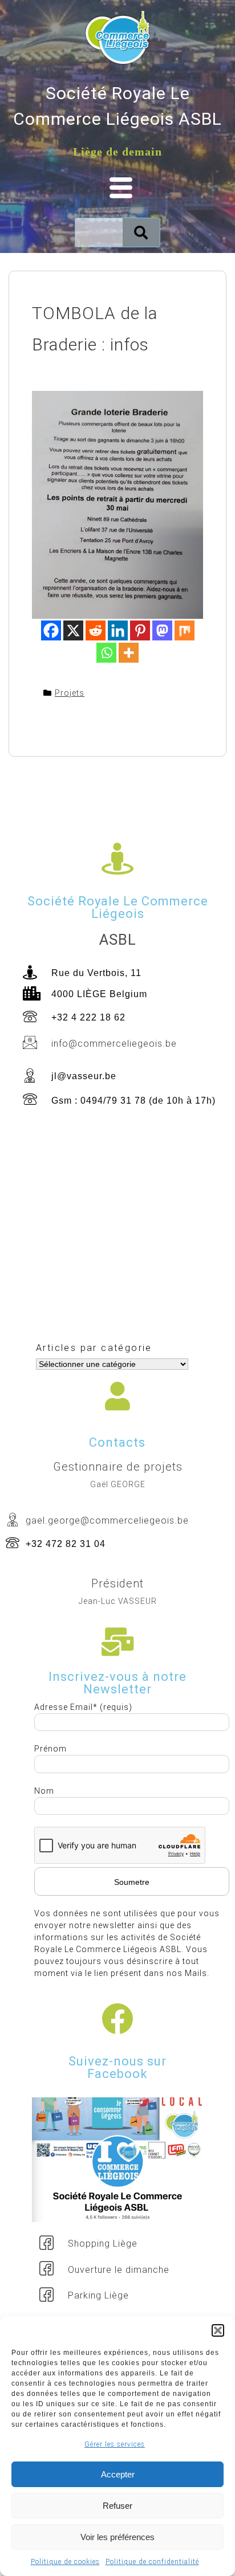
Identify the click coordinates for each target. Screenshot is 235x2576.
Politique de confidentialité (152, 2562)
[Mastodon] (162, 630)
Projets (70, 693)
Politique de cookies (65, 2562)
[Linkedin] (118, 630)
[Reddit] (96, 630)
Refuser (117, 2506)
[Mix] (185, 630)
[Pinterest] (140, 630)
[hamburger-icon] (117, 189)
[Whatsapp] (106, 653)
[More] (129, 653)
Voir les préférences (117, 2537)
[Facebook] (51, 630)
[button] (218, 2330)
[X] (73, 630)
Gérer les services (115, 2444)
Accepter (118, 2474)
